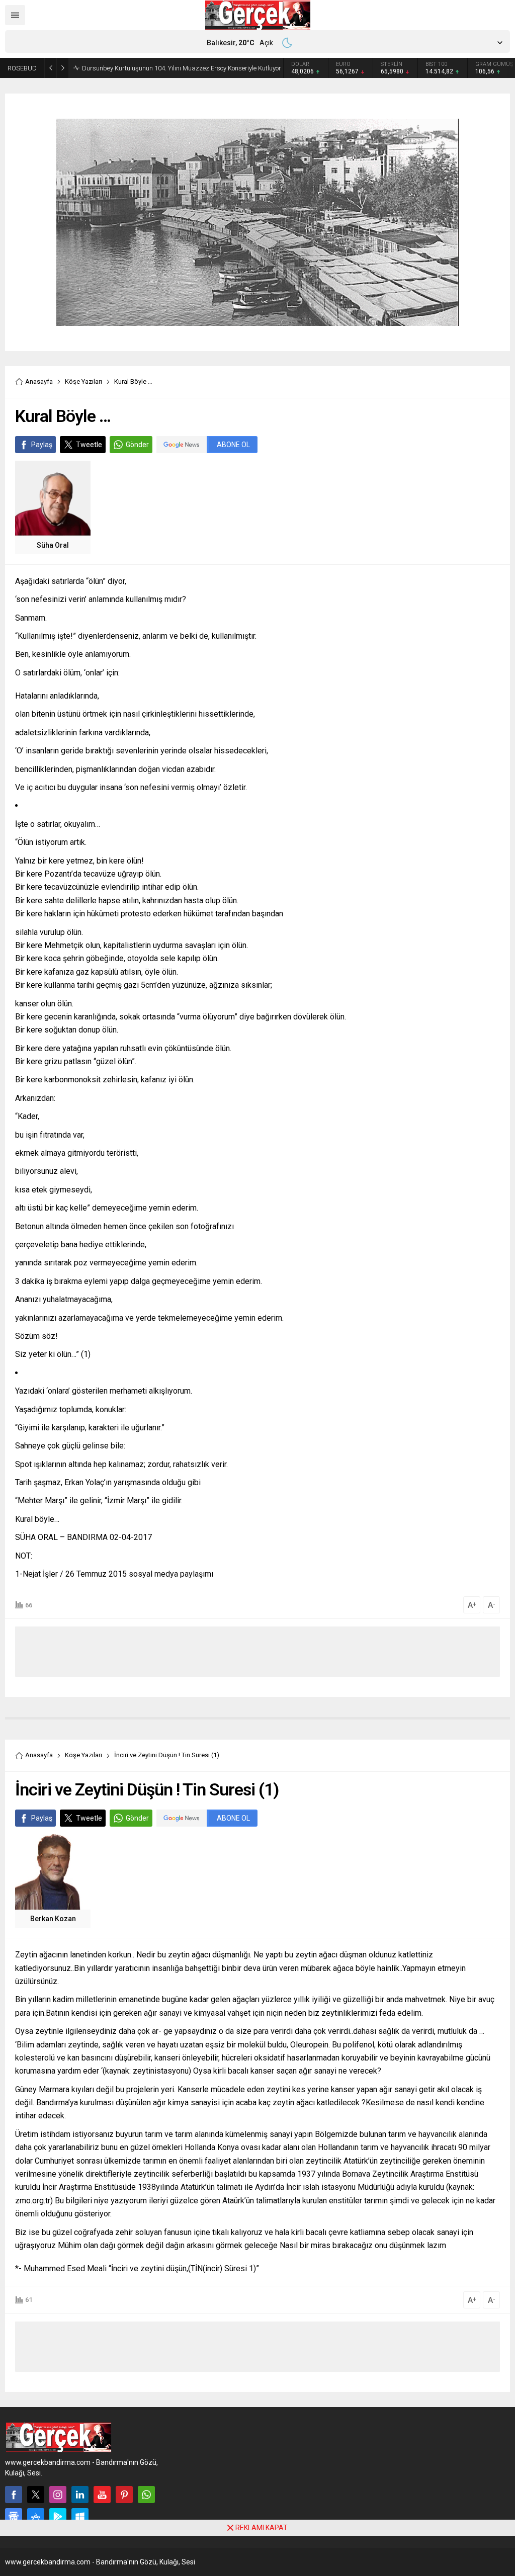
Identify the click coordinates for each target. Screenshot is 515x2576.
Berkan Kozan (53, 1919)
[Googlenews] (14, 2517)
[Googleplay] (58, 2517)
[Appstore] (36, 2517)
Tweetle (89, 445)
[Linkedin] (80, 2495)
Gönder (137, 445)
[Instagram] (58, 2495)
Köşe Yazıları (83, 381)
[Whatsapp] (146, 2495)
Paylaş (42, 445)
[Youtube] (102, 2495)
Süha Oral (53, 545)
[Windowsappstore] (80, 2517)
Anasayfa (39, 381)
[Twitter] (36, 2495)
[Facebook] (14, 2495)
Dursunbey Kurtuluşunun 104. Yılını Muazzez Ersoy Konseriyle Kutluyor (182, 68)
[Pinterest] (124, 2495)
